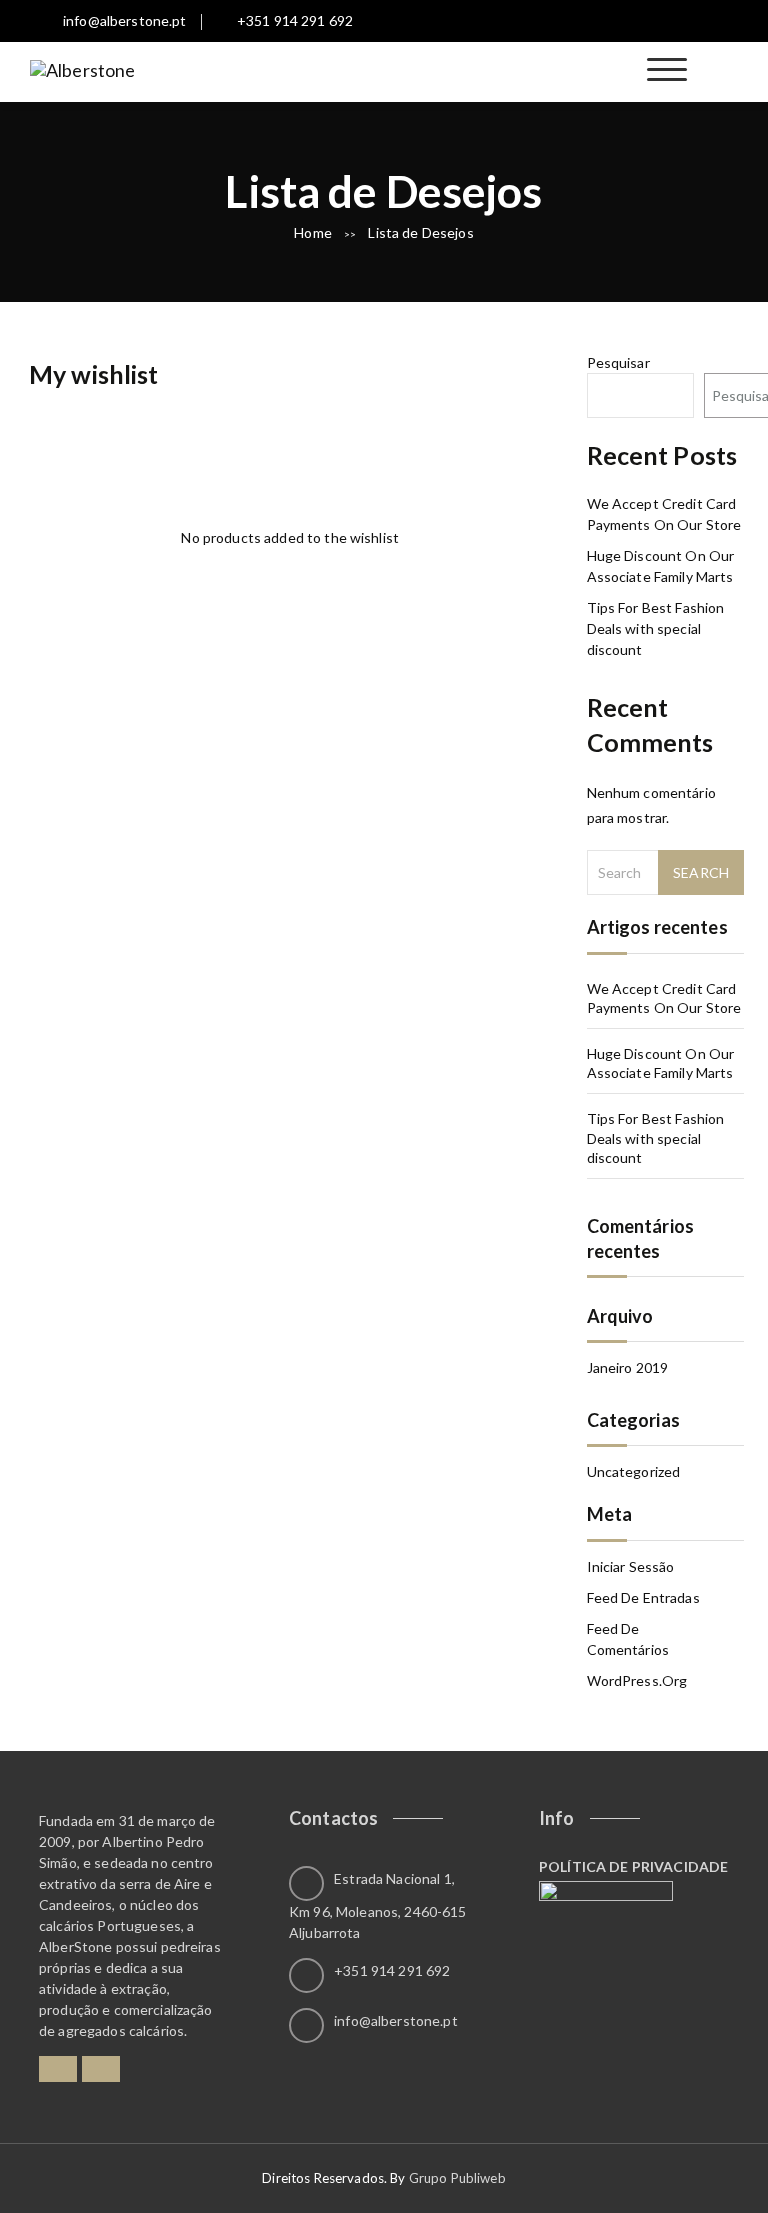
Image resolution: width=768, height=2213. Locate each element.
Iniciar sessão (631, 1566)
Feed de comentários (628, 1639)
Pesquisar (618, 362)
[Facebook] (58, 2069)
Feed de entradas (643, 1597)
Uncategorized (634, 1471)
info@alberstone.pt (125, 20)
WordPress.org (637, 1680)
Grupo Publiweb (457, 2178)
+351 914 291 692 (295, 20)
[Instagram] (101, 2069)
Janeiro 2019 (628, 1367)
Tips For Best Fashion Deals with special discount (656, 628)
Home (313, 232)
